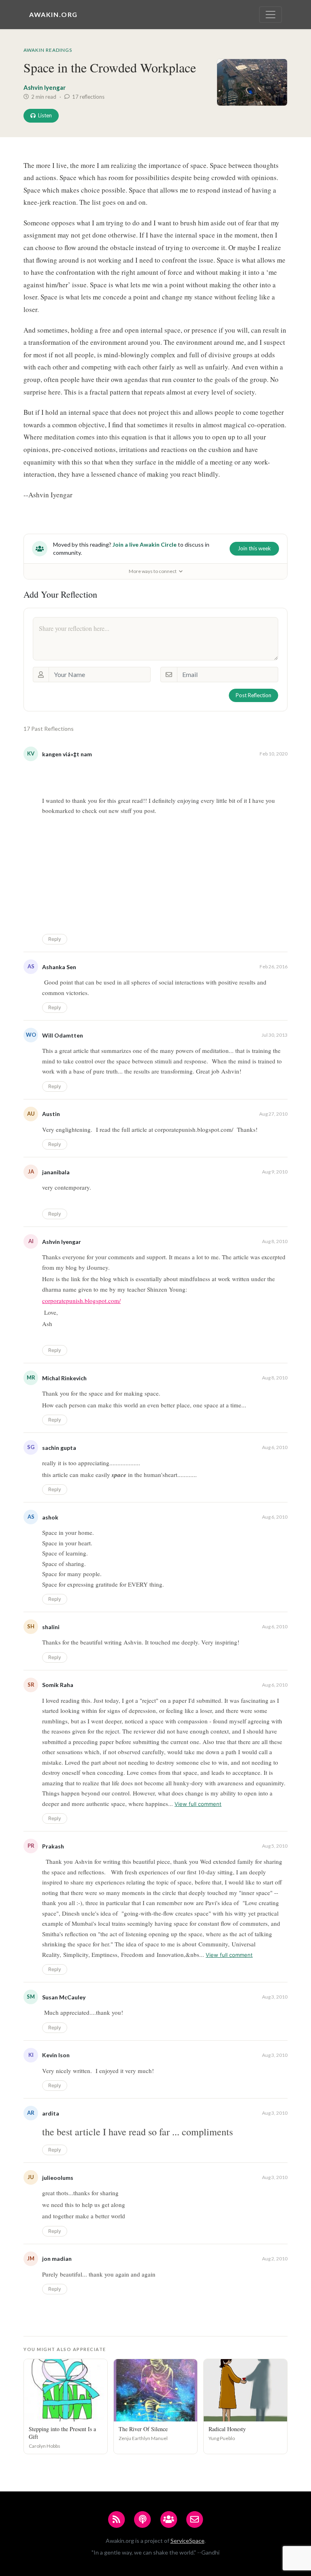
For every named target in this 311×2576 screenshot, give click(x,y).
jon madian (57, 2259)
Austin (51, 1114)
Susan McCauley (64, 1997)
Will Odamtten (63, 1035)
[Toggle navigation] (271, 15)
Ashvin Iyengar (45, 87)
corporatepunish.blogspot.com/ (81, 1301)
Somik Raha (58, 1685)
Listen (45, 115)
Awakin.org (53, 14)
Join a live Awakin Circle (145, 544)
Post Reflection (253, 695)
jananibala (56, 1172)
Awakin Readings (48, 50)
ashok (50, 1517)
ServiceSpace (187, 2541)
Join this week (254, 548)
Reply (55, 939)
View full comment (198, 1804)
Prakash (53, 1846)
